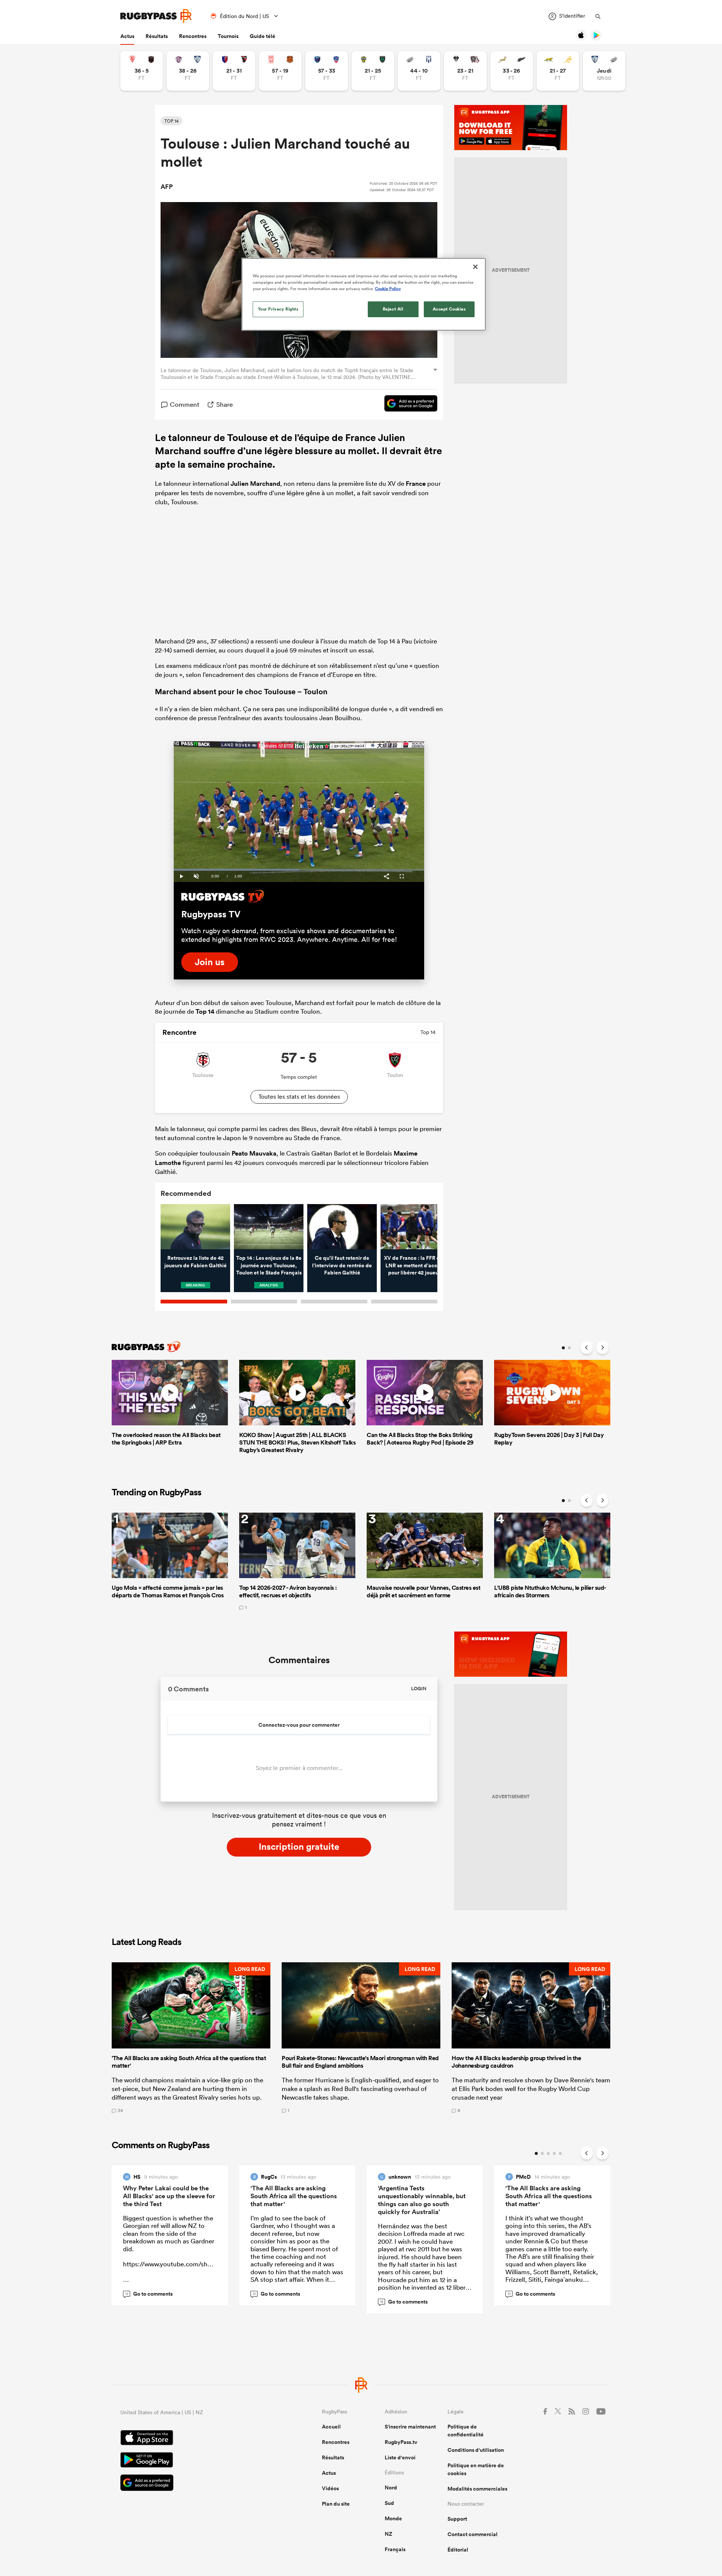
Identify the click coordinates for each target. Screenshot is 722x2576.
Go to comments (149, 2294)
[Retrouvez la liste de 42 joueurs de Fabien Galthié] (195, 1227)
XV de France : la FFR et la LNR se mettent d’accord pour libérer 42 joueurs (416, 1265)
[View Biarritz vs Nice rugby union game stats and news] (142, 71)
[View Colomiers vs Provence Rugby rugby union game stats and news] (604, 71)
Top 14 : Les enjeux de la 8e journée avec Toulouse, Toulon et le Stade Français (269, 1265)
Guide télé (262, 36)
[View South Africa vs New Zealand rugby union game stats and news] (512, 71)
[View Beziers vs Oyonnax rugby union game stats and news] (234, 71)
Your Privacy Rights (278, 309)
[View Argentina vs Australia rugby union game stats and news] (558, 71)
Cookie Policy (388, 289)
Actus (127, 36)
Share (224, 404)
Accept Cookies (449, 309)
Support (457, 2519)
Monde (393, 2518)
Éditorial (458, 2550)
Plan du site (336, 2504)
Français (395, 2549)
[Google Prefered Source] (407, 404)
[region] (364, 294)
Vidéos (330, 2488)
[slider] (299, 870)
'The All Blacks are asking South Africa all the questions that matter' (294, 2196)
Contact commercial (472, 2534)
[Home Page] (156, 16)
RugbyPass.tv (401, 2442)
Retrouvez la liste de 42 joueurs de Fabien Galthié (196, 1262)
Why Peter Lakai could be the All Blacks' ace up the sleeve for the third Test (169, 2196)
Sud (389, 2503)
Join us (210, 962)
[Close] (475, 267)
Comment (185, 404)
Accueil (331, 2427)
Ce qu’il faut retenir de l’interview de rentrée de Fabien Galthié (342, 1265)
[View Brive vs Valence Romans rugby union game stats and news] (465, 71)
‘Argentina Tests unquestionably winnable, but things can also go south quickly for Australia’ (422, 2200)
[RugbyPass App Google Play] (195, 2461)
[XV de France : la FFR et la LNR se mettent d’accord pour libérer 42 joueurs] (415, 1227)
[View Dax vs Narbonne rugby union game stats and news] (280, 71)
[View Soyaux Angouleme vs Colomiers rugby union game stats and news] (188, 71)
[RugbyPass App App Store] (195, 2439)
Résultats (157, 36)
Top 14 (205, 1011)
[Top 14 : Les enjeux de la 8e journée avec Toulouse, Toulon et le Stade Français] (269, 1227)
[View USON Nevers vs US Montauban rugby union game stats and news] (373, 71)
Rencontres (193, 36)
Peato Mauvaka (254, 1153)
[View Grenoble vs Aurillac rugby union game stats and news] (327, 71)
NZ (388, 2534)
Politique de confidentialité (466, 2431)
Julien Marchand (255, 484)
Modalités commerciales (477, 2489)
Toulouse (247, 437)
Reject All (393, 309)
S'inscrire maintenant (410, 2427)
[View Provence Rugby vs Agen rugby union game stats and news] (419, 71)
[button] (191, 2038)
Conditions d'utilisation (476, 2450)
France (416, 484)
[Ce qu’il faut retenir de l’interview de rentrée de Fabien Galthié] (342, 1227)
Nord (391, 2488)
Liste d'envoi (400, 2457)
